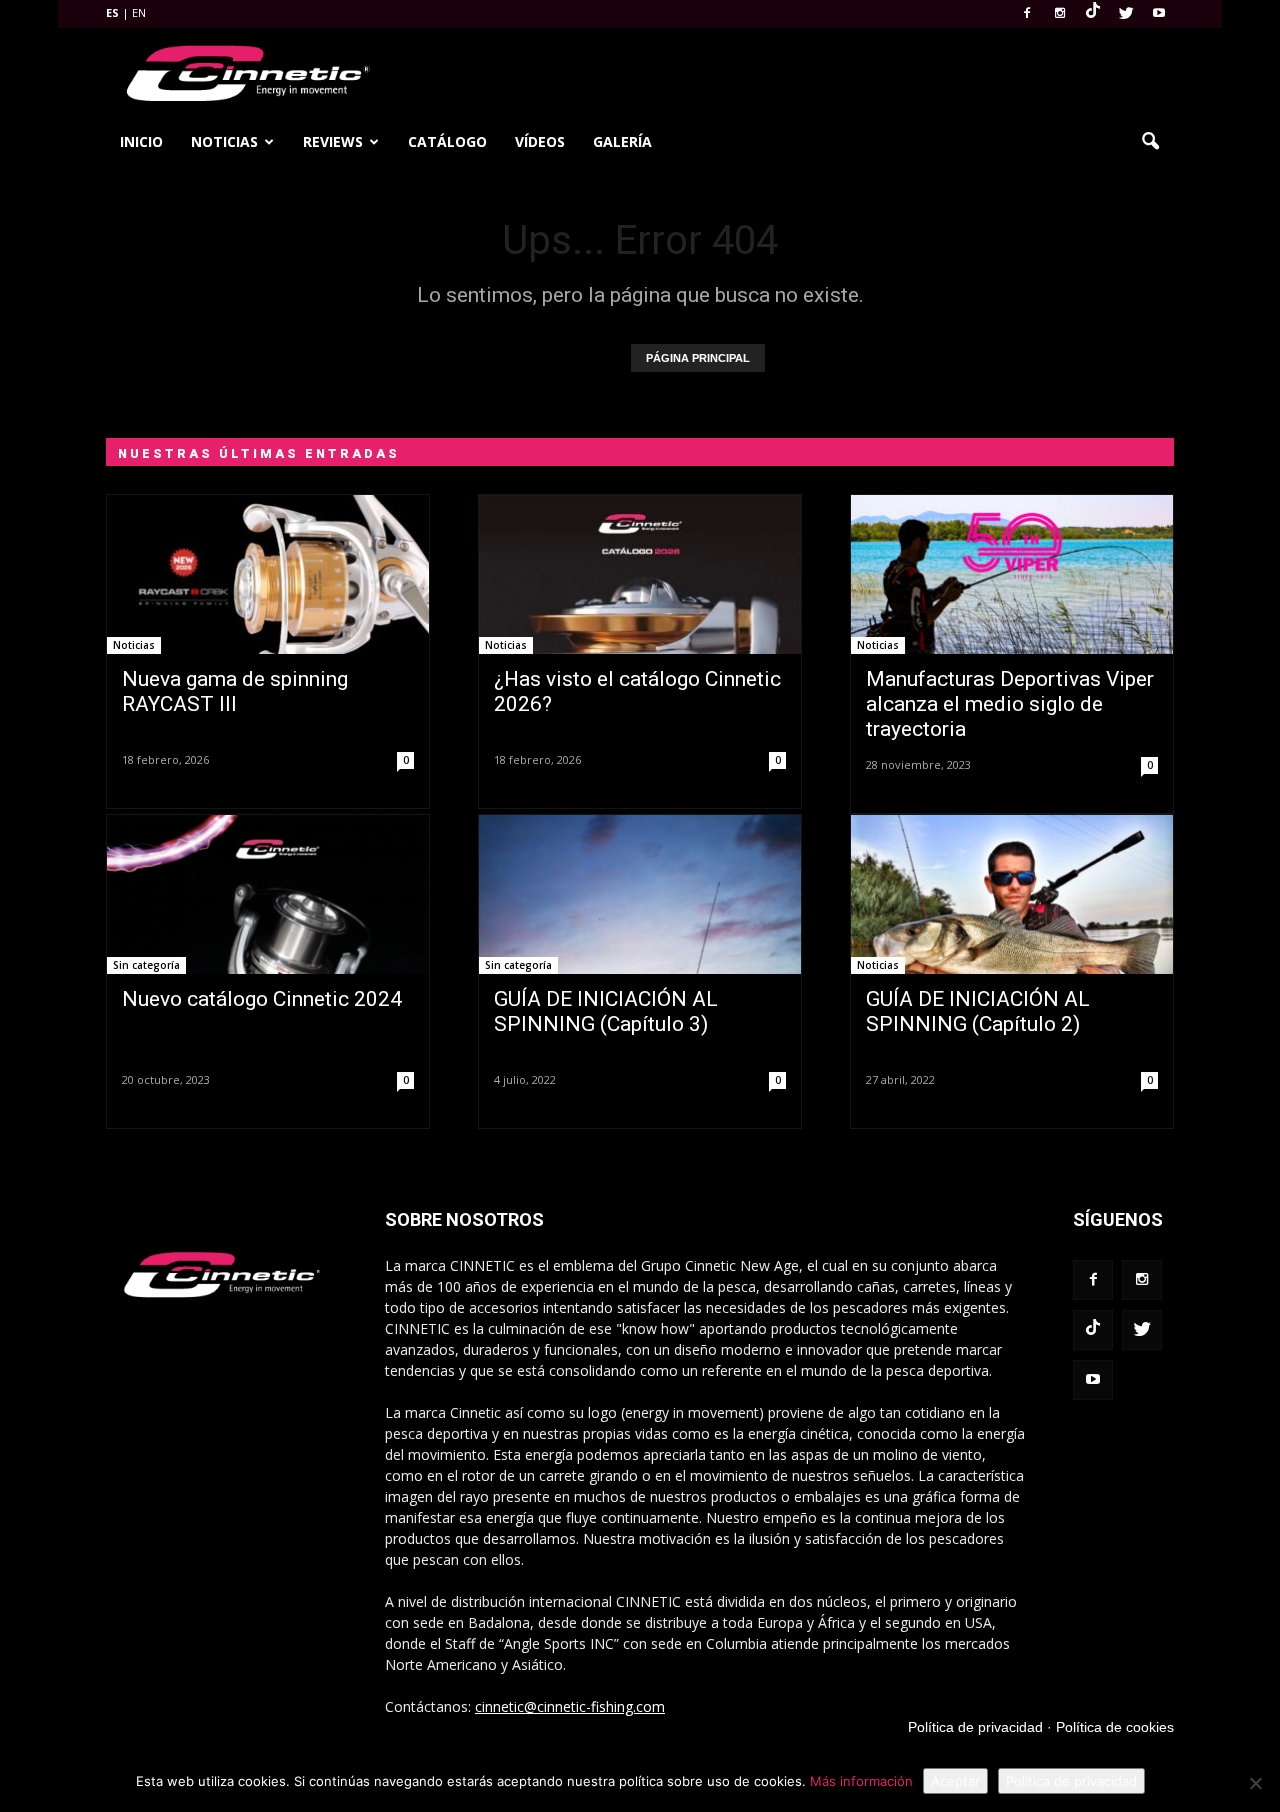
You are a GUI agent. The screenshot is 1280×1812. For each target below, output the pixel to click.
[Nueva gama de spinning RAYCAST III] (268, 574)
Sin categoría (146, 965)
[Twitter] (1126, 14)
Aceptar (955, 1781)
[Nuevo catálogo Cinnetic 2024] (268, 894)
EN (139, 12)
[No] (1255, 1783)
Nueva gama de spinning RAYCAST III (235, 691)
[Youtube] (1159, 14)
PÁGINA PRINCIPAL (698, 358)
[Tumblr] (1093, 14)
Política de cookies (1115, 1727)
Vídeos (540, 141)
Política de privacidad (975, 1727)
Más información (861, 1781)
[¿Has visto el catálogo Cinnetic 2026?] (640, 574)
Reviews (333, 141)
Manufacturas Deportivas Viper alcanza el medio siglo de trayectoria (1010, 704)
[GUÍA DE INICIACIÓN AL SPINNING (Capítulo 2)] (1012, 894)
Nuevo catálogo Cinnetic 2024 (262, 999)
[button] (1150, 142)
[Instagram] (1060, 14)
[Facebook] (1027, 14)
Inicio (141, 141)
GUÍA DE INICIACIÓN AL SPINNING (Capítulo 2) (978, 1011)
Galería (622, 141)
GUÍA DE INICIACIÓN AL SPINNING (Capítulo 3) (606, 1011)
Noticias (224, 141)
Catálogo (447, 141)
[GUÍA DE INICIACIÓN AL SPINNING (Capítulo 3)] (640, 894)
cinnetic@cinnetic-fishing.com (570, 1706)
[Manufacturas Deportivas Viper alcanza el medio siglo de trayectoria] (1012, 574)
